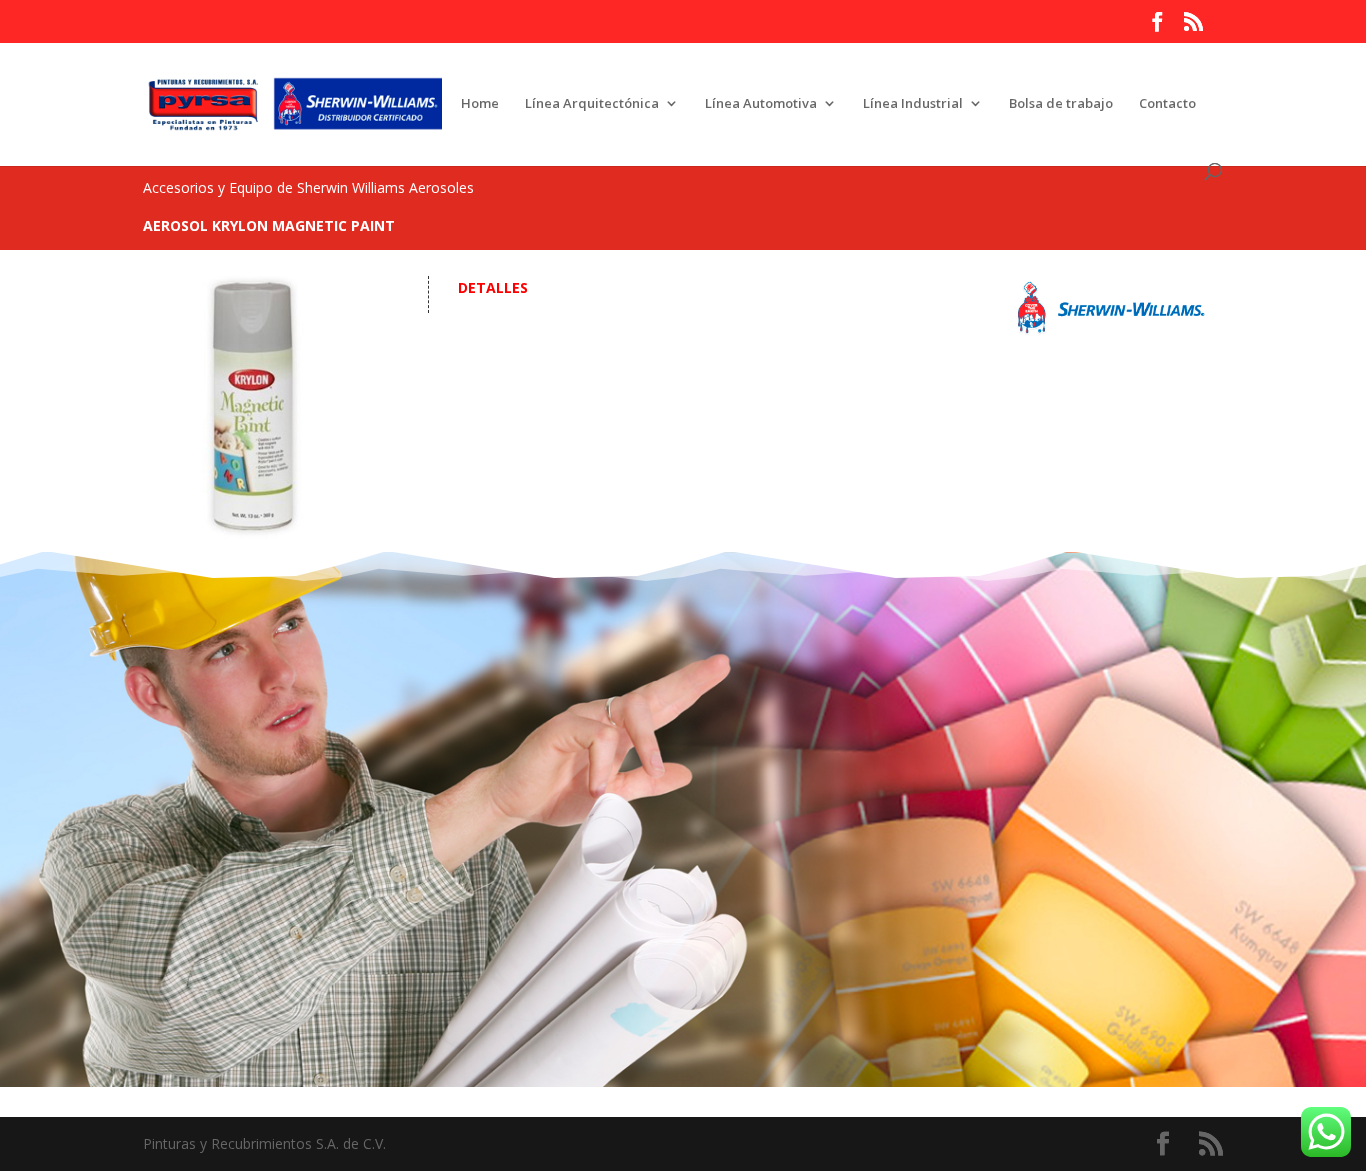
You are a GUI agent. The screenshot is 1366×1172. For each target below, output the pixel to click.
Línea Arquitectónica (592, 104)
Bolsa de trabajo (1061, 104)
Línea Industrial (913, 104)
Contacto (1167, 104)
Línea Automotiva (761, 104)
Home (480, 104)
